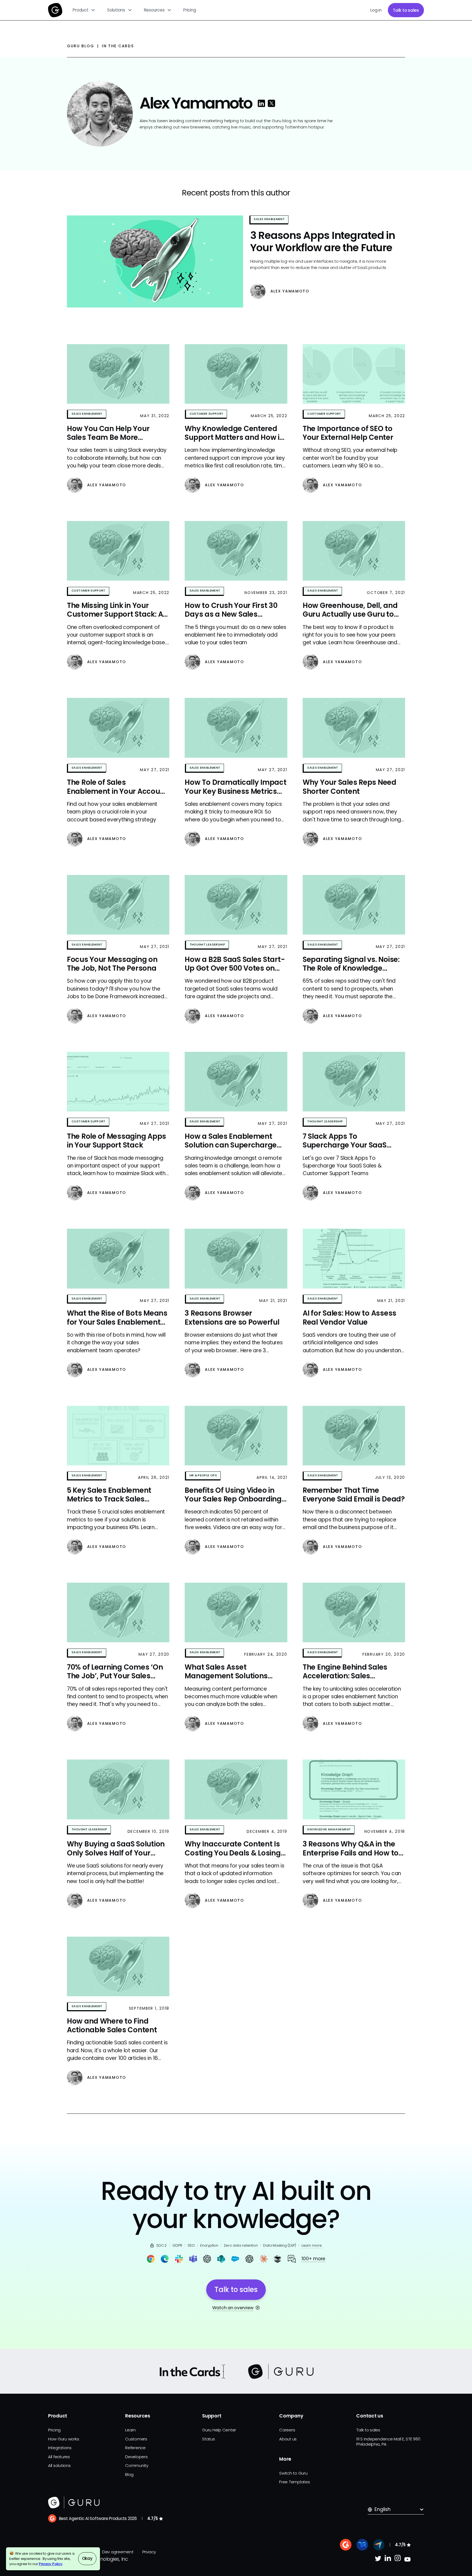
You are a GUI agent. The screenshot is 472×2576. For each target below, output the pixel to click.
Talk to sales (406, 10)
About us (288, 2439)
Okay (87, 2558)
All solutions (59, 2465)
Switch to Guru (293, 2473)
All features (59, 2457)
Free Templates (294, 2482)
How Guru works (64, 2439)
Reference (135, 2448)
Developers (136, 2457)
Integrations (60, 2448)
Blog (129, 2474)
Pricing (190, 10)
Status (208, 2439)
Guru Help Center (219, 2430)
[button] (84, 10)
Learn (130, 2430)
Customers (136, 2439)
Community (137, 2465)
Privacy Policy (51, 2564)
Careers (287, 2430)
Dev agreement (118, 2552)
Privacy (149, 2552)
